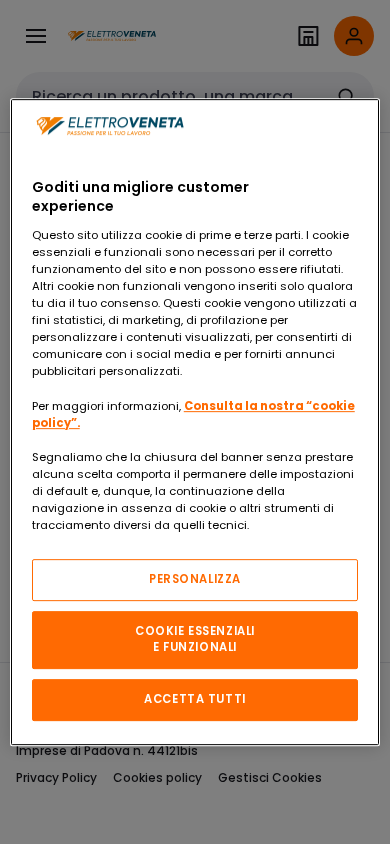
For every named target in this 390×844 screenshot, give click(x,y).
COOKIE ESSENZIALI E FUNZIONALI (195, 639)
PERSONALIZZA (195, 579)
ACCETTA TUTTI (194, 699)
